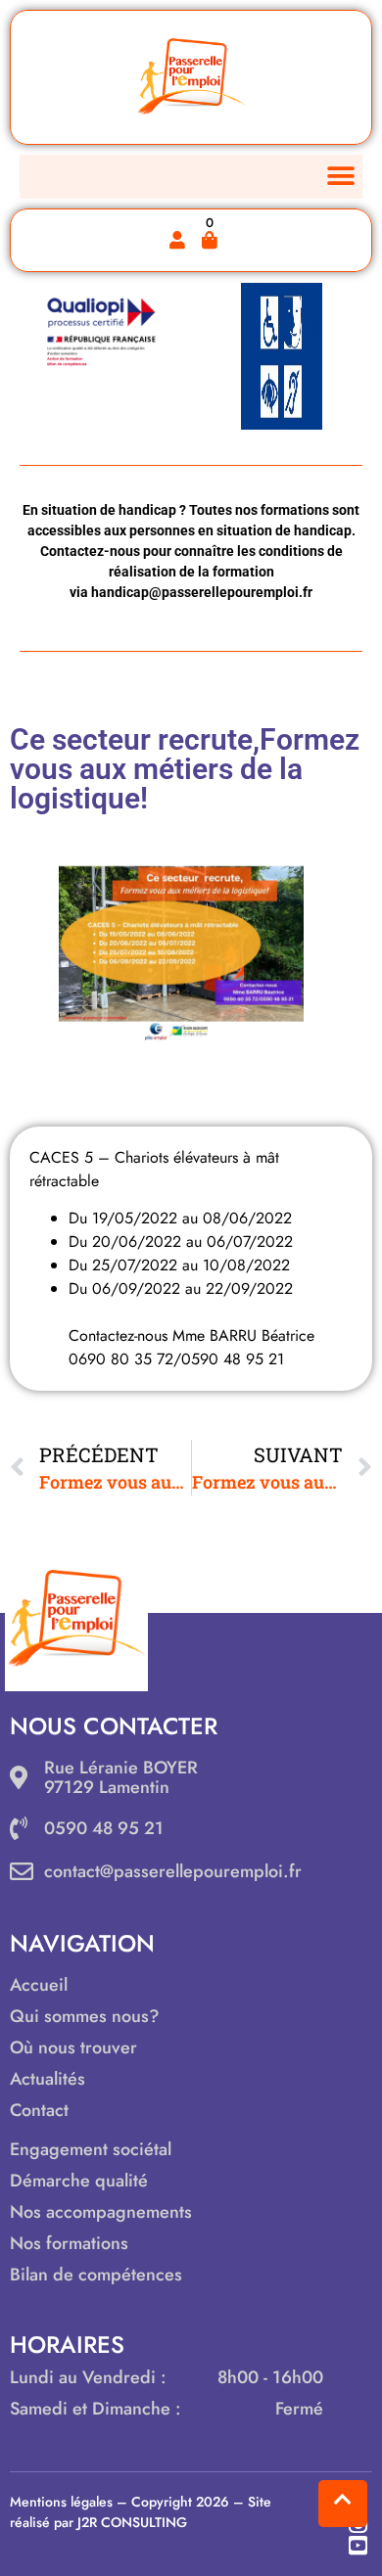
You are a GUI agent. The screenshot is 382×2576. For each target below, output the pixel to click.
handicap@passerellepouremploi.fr (202, 592)
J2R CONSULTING (132, 2522)
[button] (340, 177)
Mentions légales (61, 2502)
